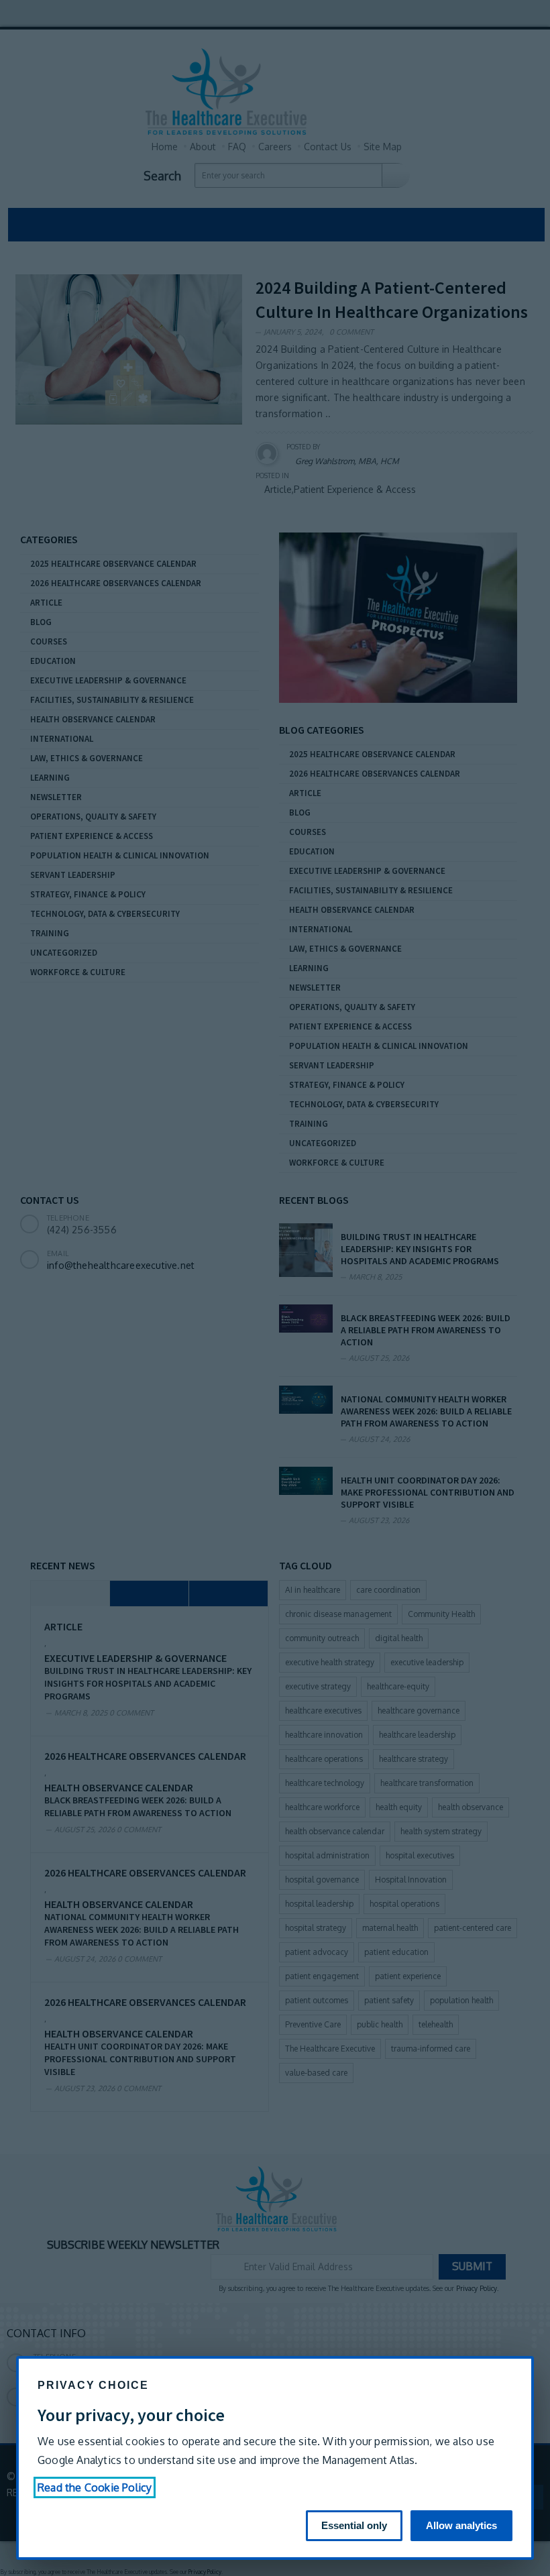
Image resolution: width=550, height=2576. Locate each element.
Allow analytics (461, 2525)
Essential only (354, 2525)
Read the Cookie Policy (95, 2487)
